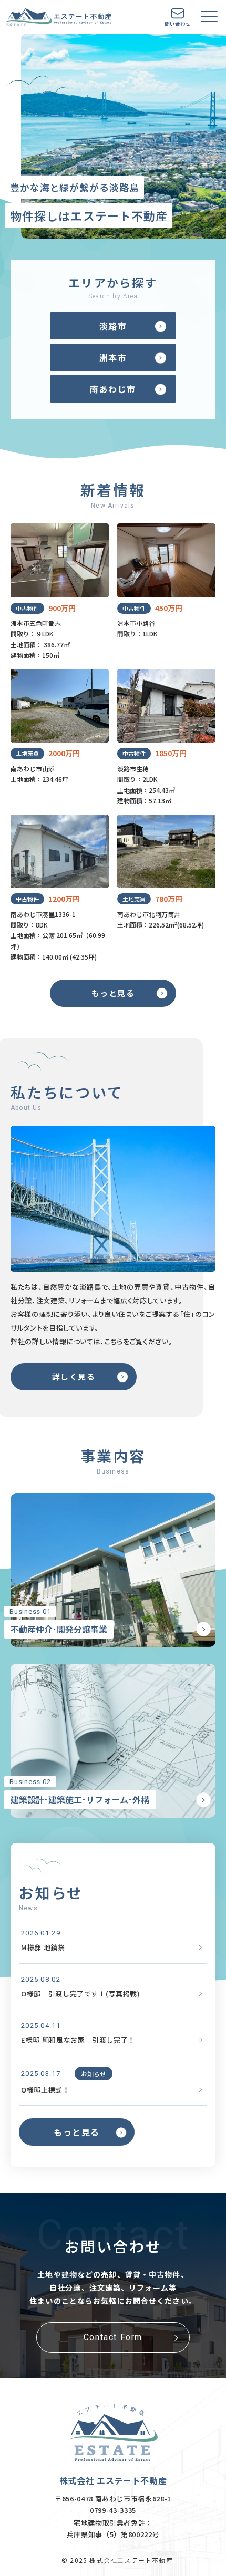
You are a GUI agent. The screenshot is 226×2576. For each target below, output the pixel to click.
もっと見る (113, 993)
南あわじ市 (113, 389)
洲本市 (113, 357)
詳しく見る (74, 1377)
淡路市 (113, 326)
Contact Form (113, 2337)
